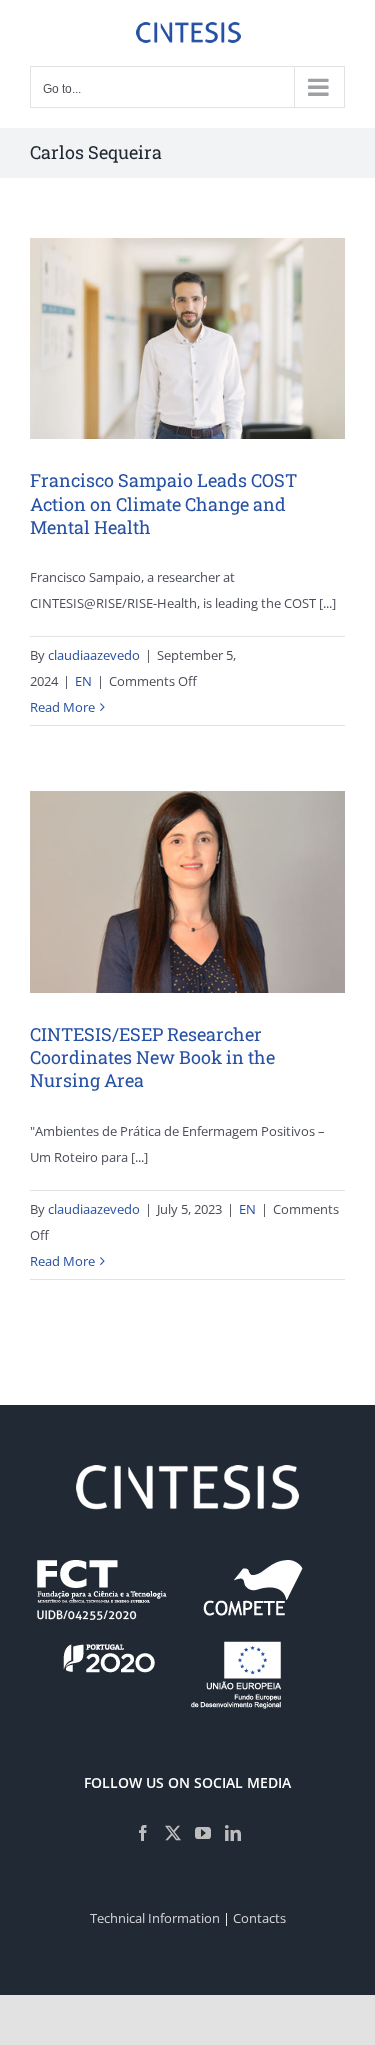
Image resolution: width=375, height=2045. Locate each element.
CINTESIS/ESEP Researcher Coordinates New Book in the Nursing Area (152, 1057)
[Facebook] (143, 1833)
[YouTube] (203, 1833)
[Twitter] (173, 1833)
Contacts (259, 1918)
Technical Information (155, 1918)
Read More (62, 707)
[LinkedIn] (233, 1833)
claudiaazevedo (94, 655)
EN (83, 681)
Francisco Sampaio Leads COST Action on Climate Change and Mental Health (163, 503)
